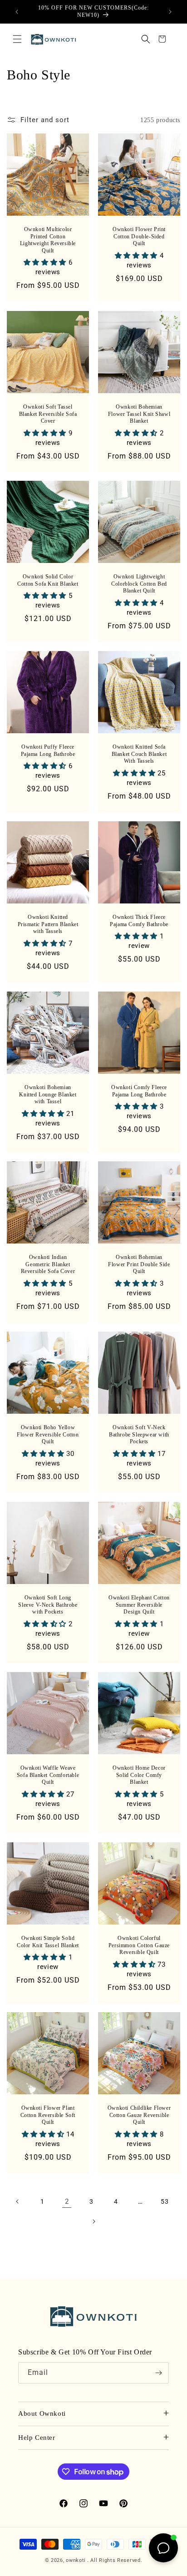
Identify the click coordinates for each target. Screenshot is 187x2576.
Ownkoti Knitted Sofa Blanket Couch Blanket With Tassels (139, 754)
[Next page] (93, 2221)
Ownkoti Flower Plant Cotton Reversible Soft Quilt (48, 2115)
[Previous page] (18, 2201)
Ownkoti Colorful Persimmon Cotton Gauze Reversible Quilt (139, 1945)
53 (165, 2201)
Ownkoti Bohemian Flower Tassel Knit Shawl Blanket (139, 414)
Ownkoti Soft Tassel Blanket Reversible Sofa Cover (48, 414)
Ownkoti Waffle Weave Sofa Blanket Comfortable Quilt (48, 1775)
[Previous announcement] (17, 12)
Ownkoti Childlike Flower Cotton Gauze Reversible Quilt (139, 2115)
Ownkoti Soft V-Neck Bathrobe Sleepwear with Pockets (139, 1434)
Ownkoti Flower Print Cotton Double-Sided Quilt (139, 236)
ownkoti (76, 2560)
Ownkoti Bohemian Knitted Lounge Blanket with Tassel (48, 1094)
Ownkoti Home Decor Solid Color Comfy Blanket (139, 1775)
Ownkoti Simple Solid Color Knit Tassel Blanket (48, 1942)
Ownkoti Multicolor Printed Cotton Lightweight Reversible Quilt (48, 240)
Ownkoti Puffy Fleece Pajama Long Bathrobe (48, 750)
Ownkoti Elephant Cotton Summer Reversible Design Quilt (139, 1605)
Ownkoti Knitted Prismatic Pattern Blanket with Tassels (48, 924)
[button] (17, 39)
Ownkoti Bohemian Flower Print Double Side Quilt (139, 1264)
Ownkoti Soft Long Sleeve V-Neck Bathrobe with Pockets (48, 1605)
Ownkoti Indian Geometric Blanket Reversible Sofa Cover (48, 1264)
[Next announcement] (170, 12)
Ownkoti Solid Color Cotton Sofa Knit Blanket (48, 580)
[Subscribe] (158, 2373)
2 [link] (67, 2201)
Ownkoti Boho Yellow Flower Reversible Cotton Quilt (48, 1434)
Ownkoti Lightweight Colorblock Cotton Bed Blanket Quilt (139, 584)
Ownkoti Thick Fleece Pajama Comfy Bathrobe (139, 921)
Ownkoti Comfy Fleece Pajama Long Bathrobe (139, 1091)
